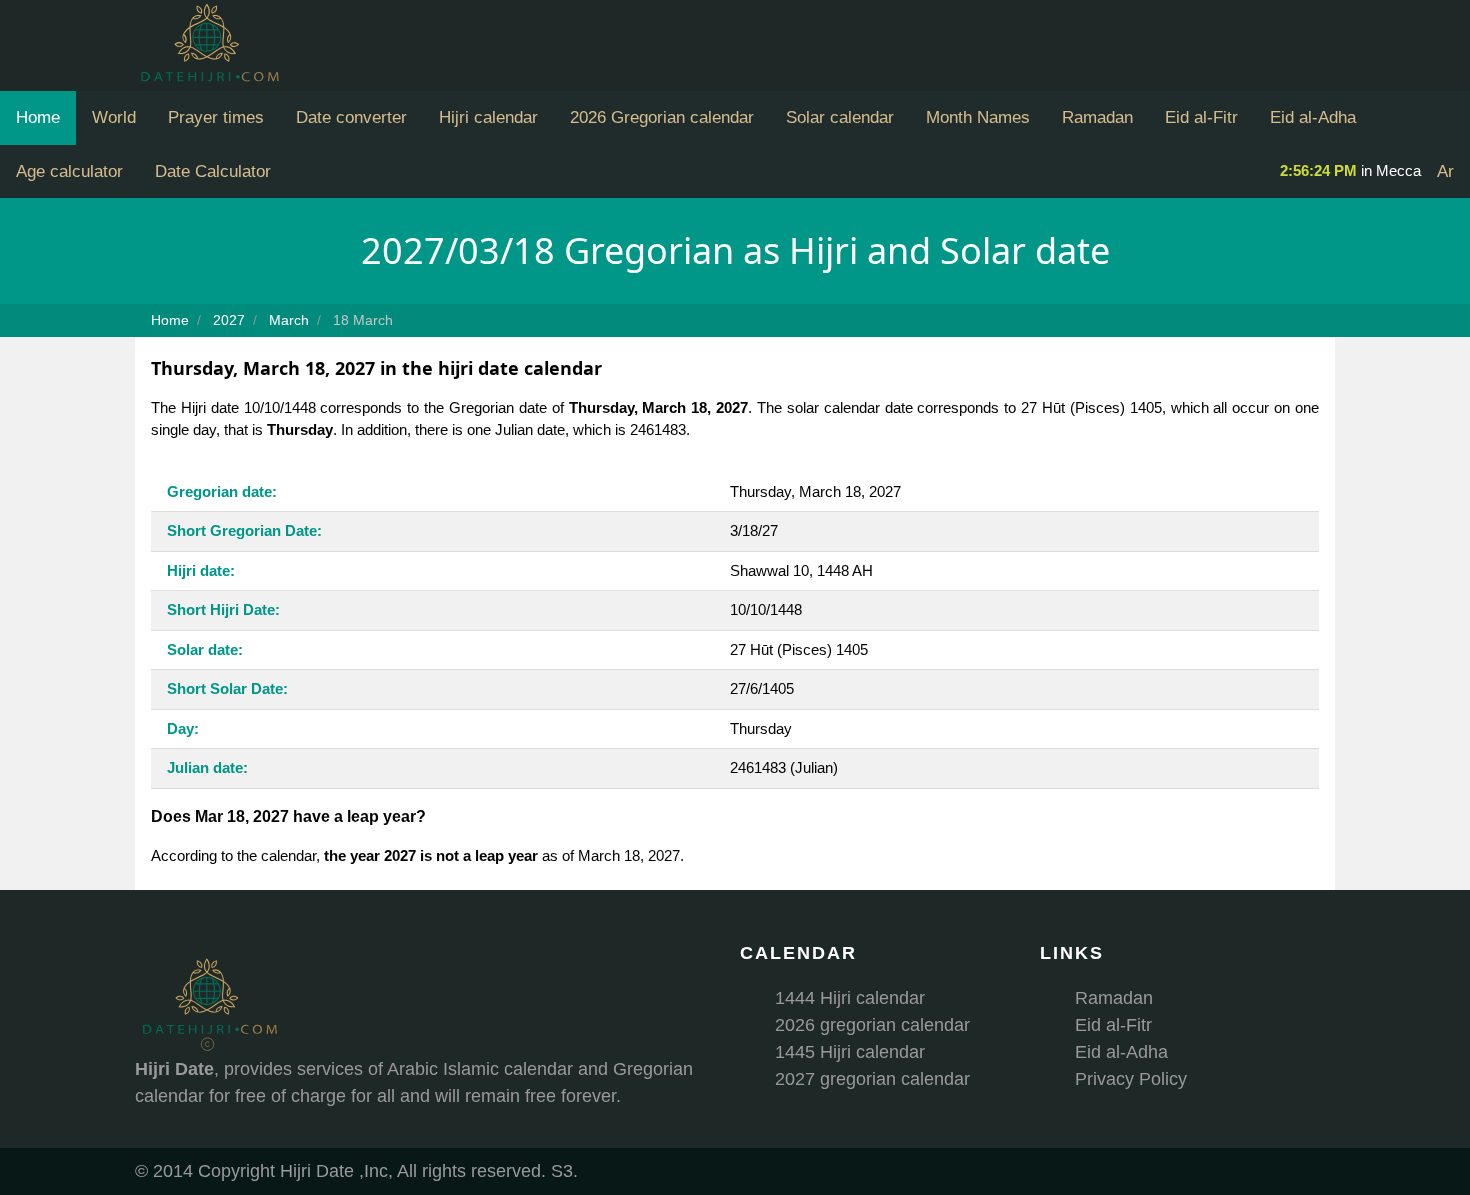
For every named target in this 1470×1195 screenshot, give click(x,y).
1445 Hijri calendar (850, 1052)
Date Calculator (213, 171)
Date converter (351, 117)
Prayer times (216, 117)
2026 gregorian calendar (872, 1025)
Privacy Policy (1131, 1079)
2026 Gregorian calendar (662, 117)
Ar (1445, 171)
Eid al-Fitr (1201, 117)
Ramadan (1097, 117)
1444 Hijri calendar (850, 998)
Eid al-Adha (1313, 117)
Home (38, 117)
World (114, 117)
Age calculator (69, 171)
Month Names (978, 117)
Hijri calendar (488, 117)
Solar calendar (840, 117)
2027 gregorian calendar (872, 1079)
